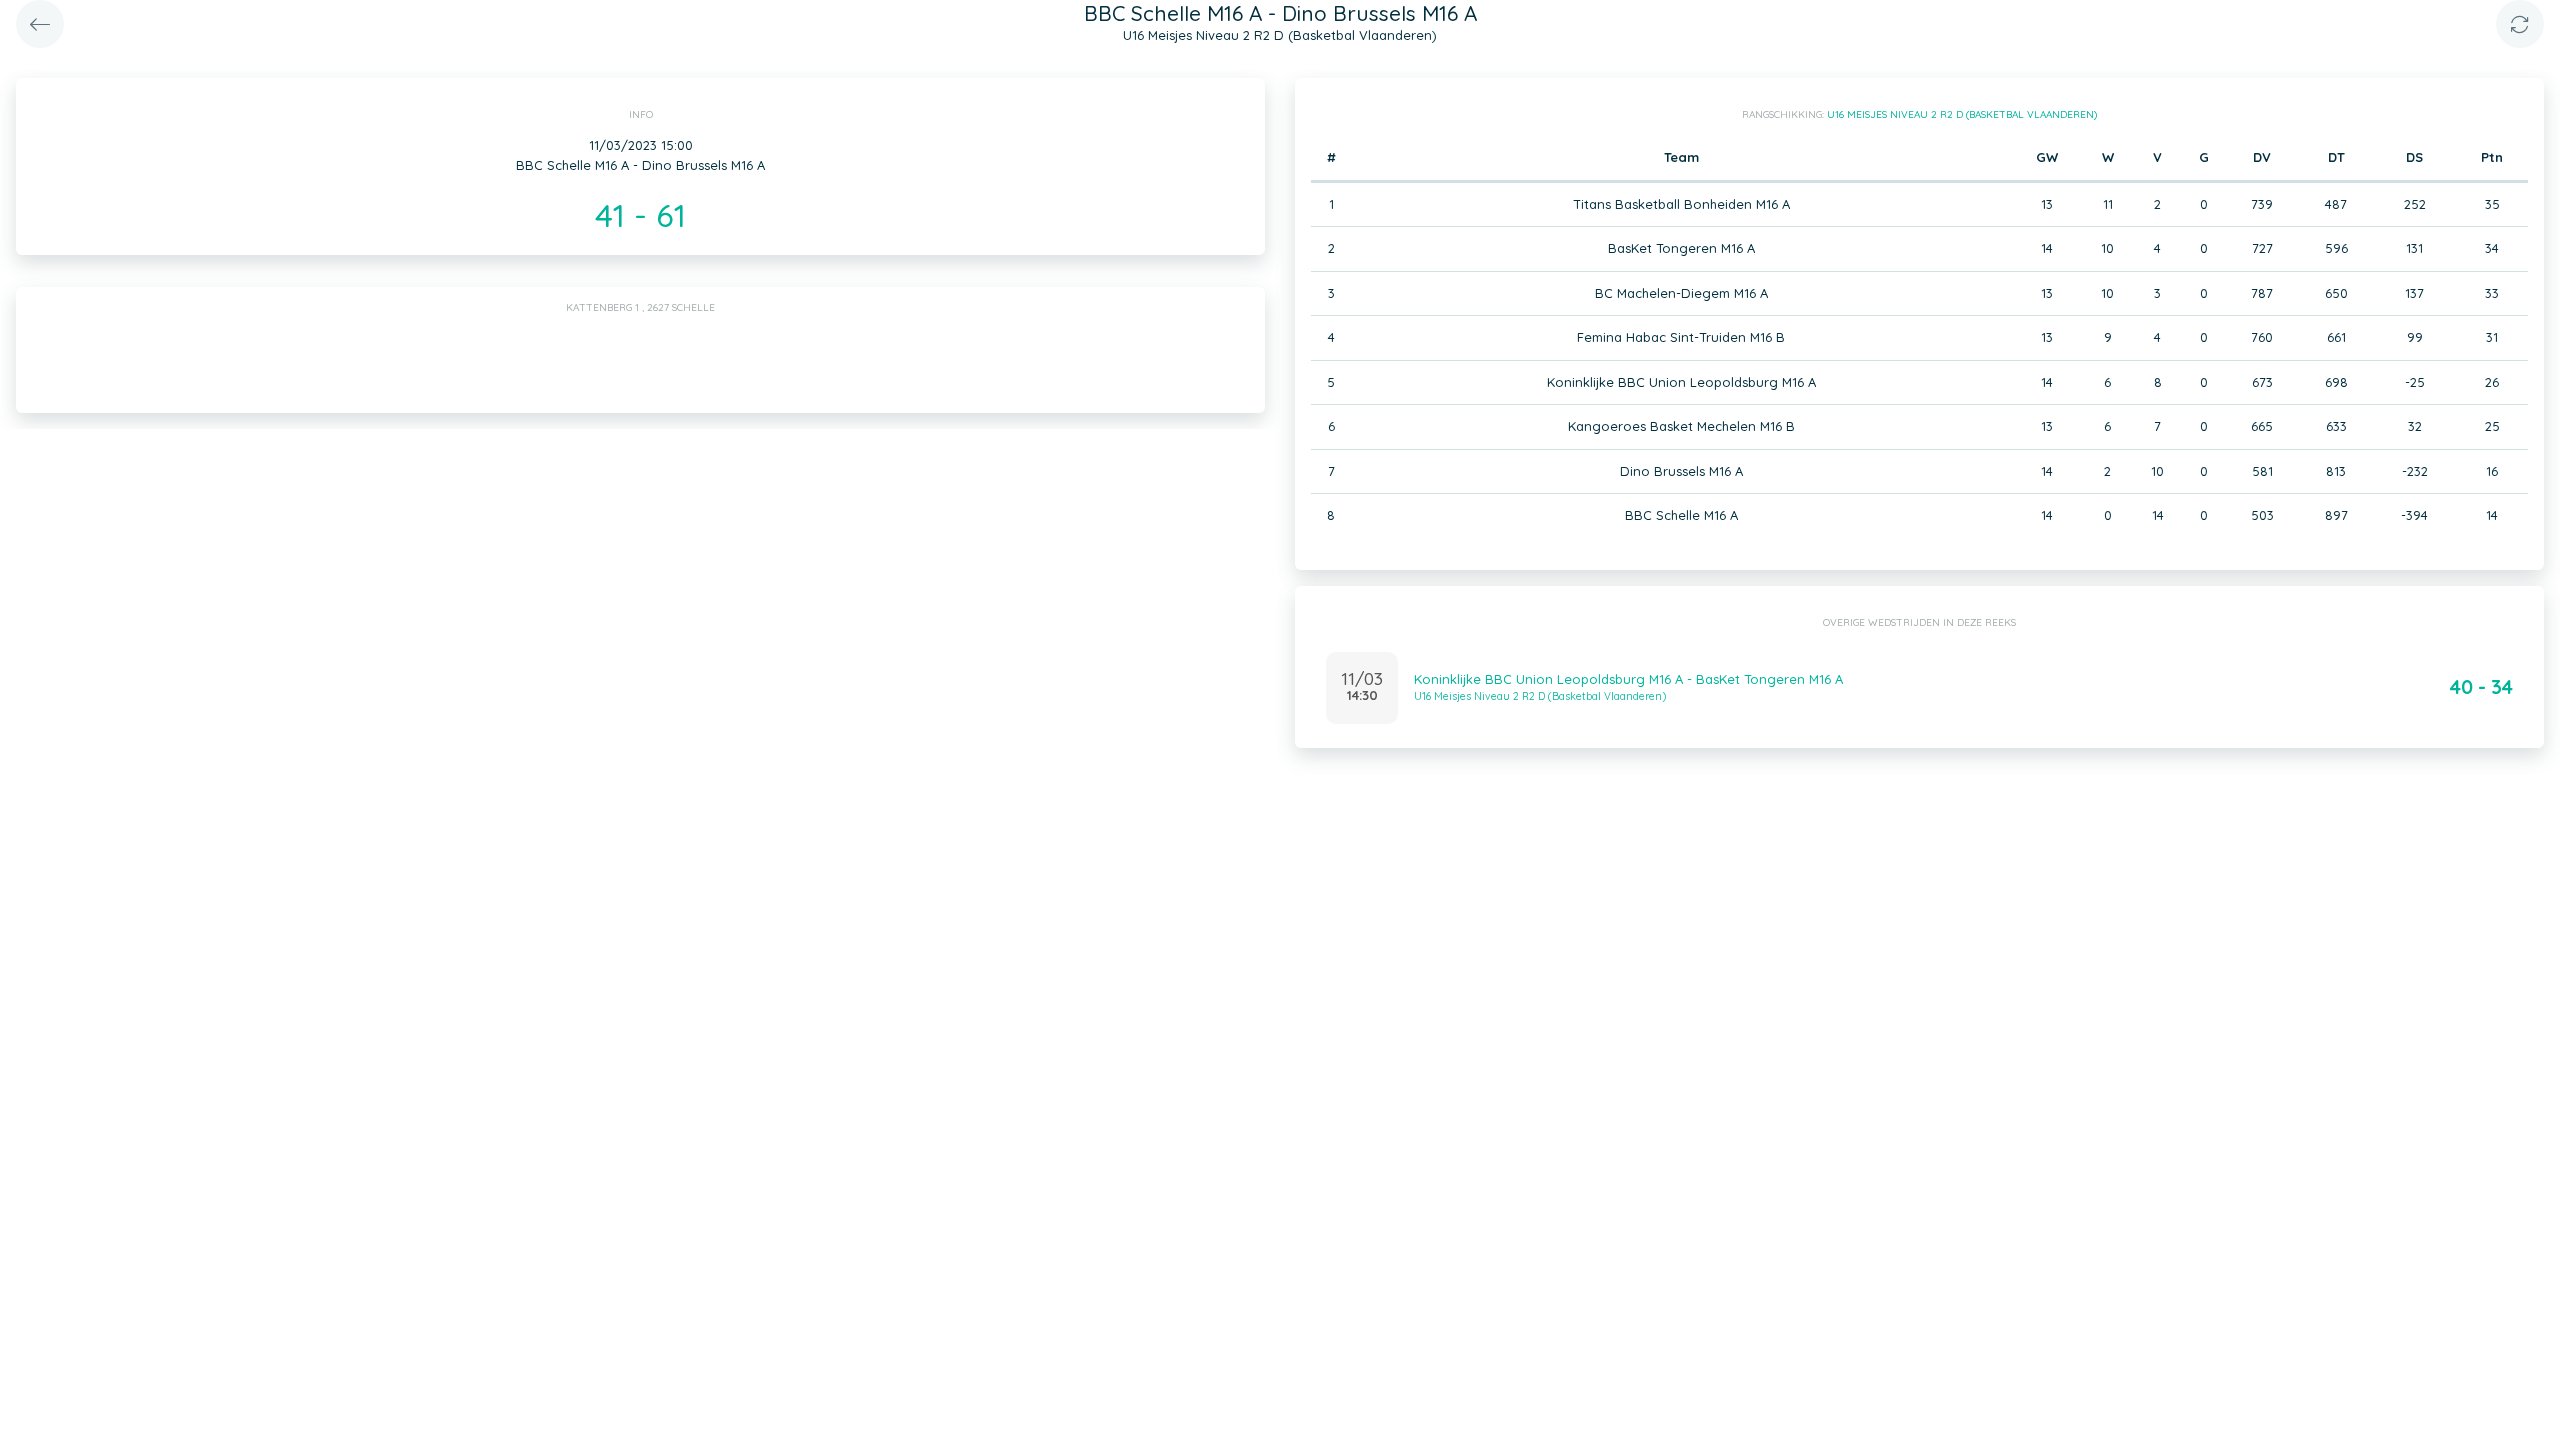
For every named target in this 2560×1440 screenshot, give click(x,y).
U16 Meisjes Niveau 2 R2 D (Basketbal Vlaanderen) (1962, 114)
